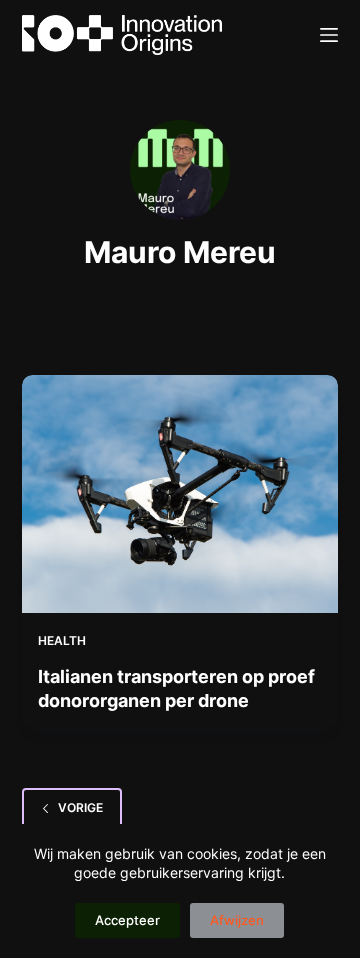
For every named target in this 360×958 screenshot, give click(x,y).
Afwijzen (237, 920)
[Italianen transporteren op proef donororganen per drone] (180, 494)
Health (62, 640)
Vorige (80, 807)
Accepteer (127, 920)
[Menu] (329, 35)
